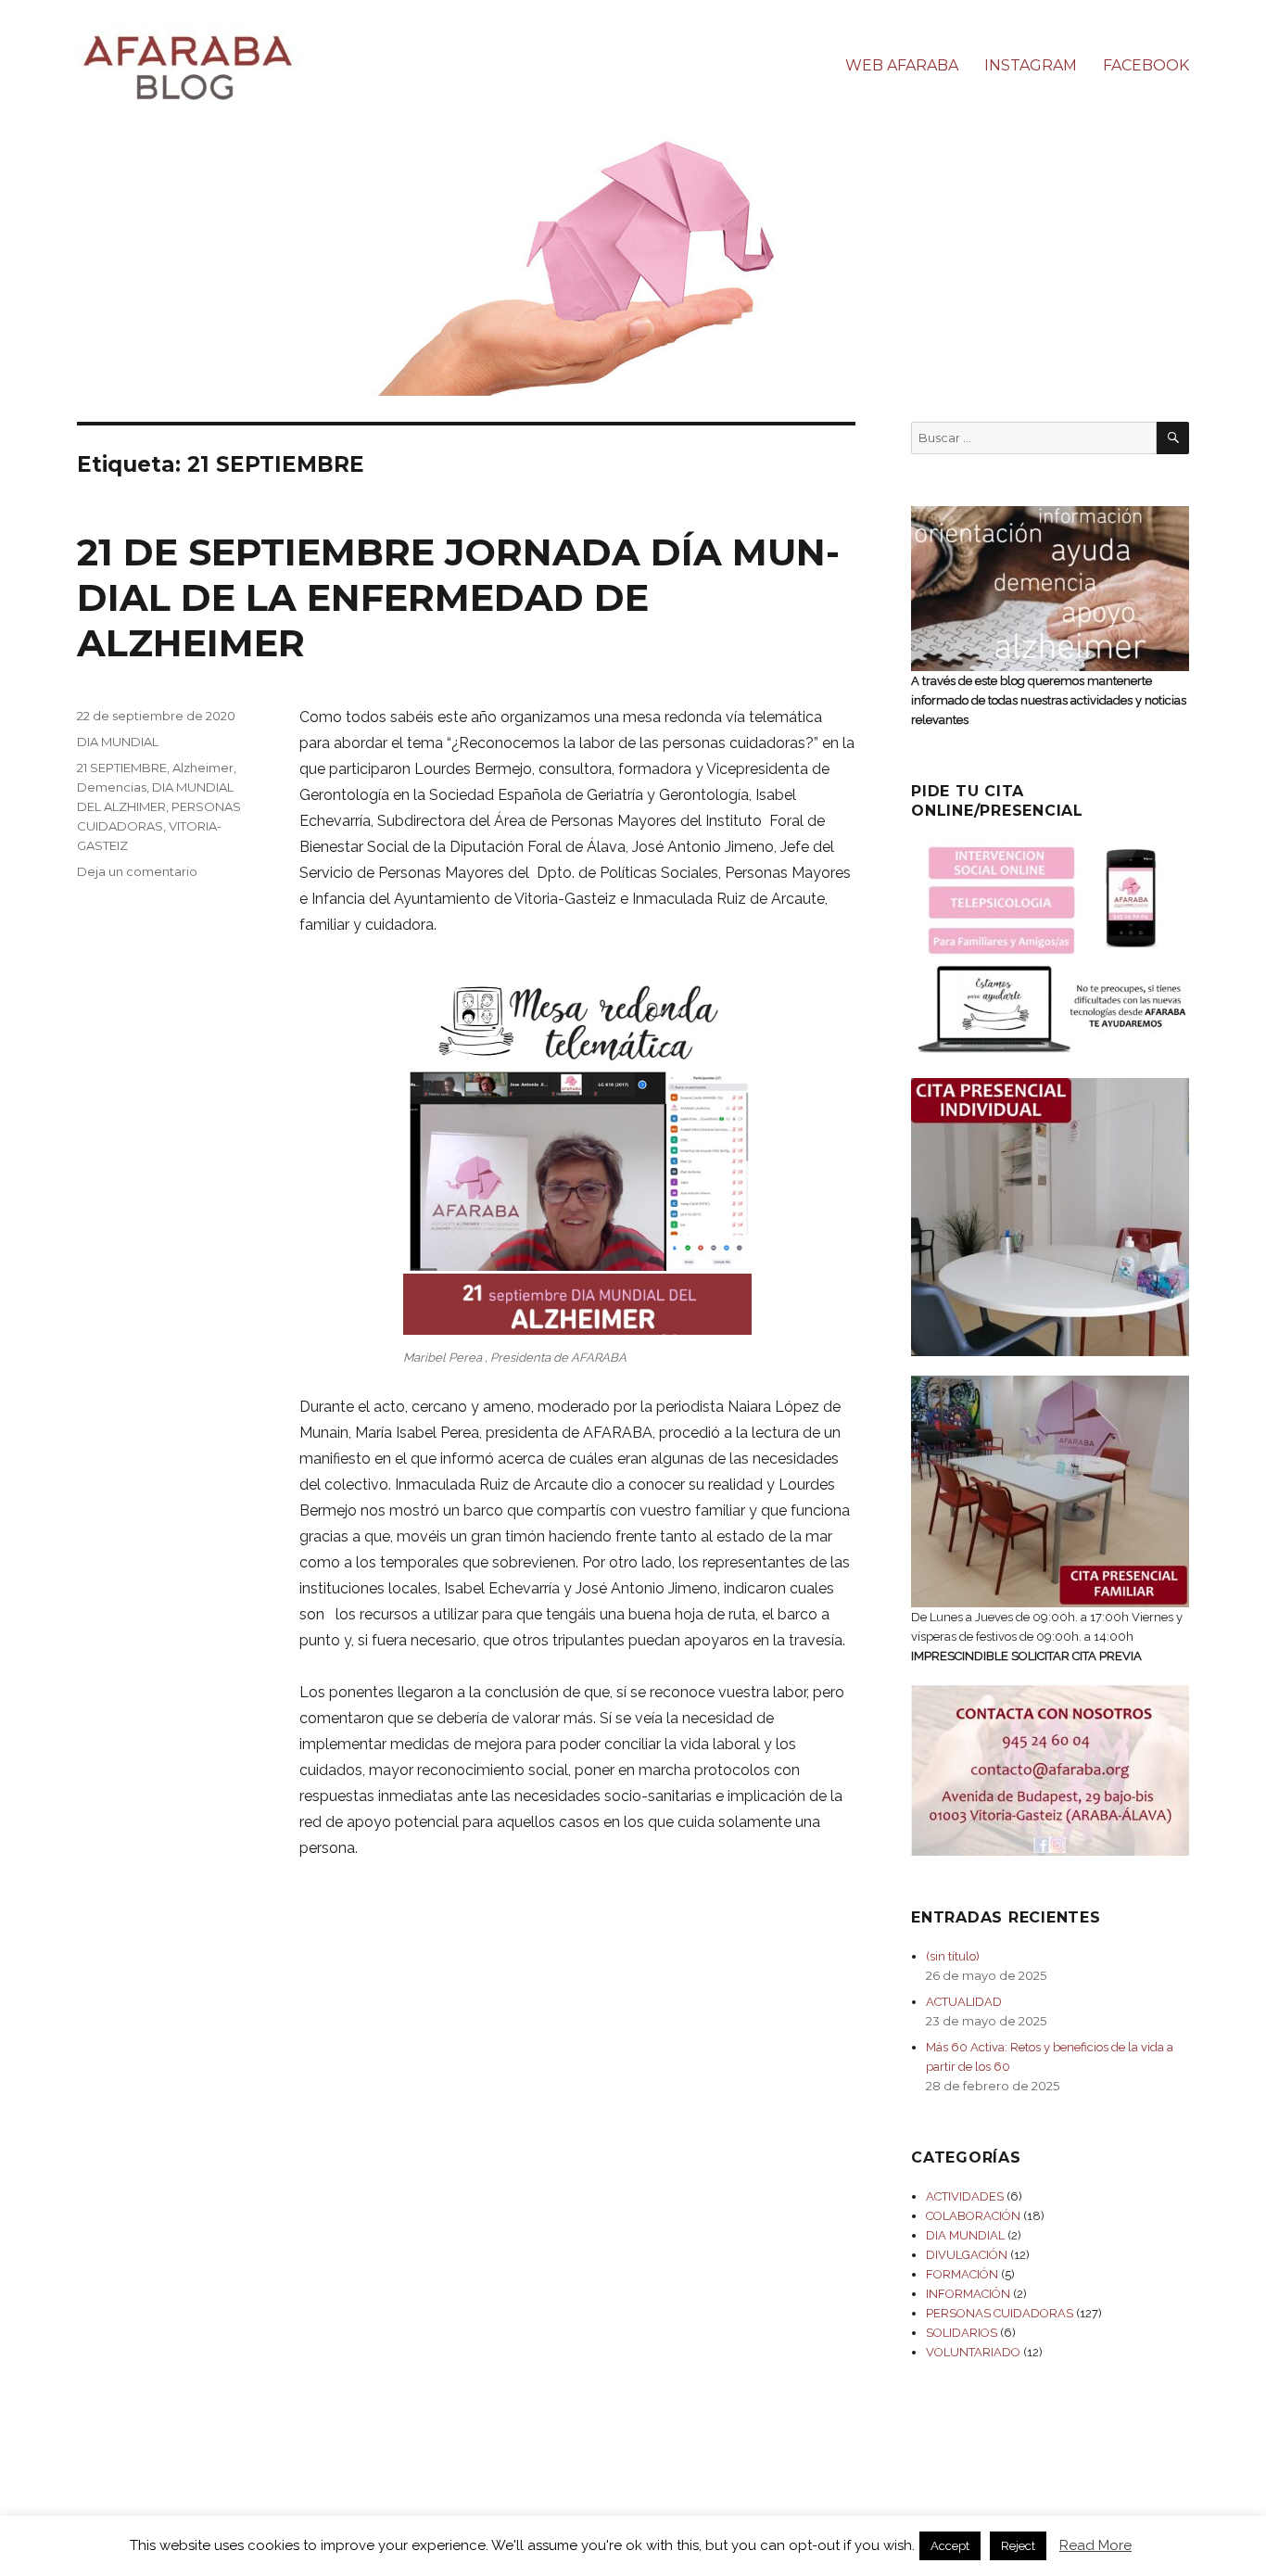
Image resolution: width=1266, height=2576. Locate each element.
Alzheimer (203, 768)
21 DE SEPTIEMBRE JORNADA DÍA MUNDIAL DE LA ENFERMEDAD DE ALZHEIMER (458, 597)
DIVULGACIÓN (967, 2255)
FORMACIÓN (962, 2274)
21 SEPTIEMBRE (122, 768)
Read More (1095, 2545)
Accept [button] (950, 2546)
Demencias (112, 787)
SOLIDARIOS (962, 2333)
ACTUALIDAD (964, 2002)
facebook (1146, 65)
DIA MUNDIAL (118, 742)
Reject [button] (1018, 2546)
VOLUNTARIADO (973, 2352)
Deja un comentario (137, 871)
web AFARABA (902, 65)
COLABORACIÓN (973, 2216)
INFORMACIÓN (968, 2294)
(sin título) (953, 1956)
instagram (1031, 65)
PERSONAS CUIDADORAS (1000, 2313)
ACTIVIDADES (965, 2196)
